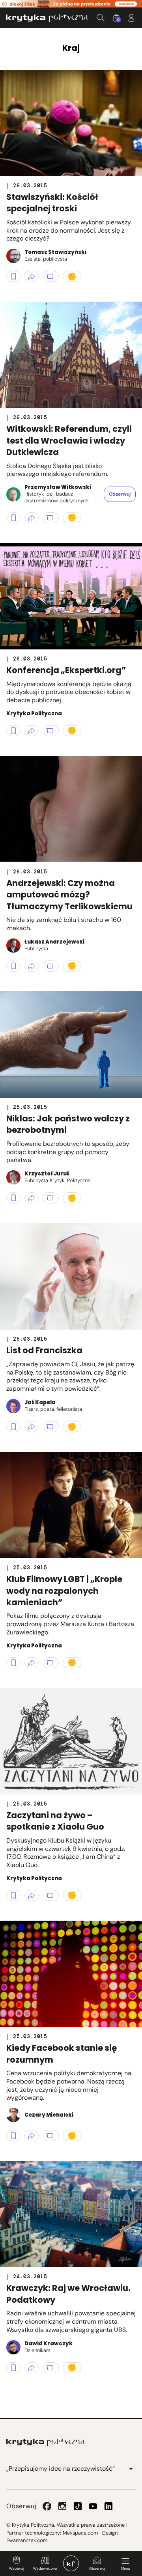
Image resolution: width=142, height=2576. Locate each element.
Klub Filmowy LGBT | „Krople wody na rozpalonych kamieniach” (64, 1591)
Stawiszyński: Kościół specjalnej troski (52, 203)
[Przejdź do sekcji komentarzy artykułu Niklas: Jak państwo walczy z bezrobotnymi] (51, 1198)
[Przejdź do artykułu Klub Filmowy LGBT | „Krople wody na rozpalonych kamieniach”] (71, 1505)
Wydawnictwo (45, 2569)
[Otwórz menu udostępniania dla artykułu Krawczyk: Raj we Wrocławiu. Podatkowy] (32, 2368)
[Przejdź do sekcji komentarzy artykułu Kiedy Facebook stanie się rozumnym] (51, 2136)
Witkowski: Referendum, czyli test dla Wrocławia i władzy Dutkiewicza (69, 440)
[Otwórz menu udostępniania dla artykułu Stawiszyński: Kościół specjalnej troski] (32, 276)
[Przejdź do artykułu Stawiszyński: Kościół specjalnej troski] (71, 123)
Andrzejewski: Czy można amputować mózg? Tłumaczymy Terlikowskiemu (69, 895)
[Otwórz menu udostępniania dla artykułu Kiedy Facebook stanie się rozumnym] (32, 2136)
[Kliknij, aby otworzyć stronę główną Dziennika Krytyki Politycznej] (71, 2563)
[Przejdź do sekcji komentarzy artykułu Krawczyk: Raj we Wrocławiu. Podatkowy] (51, 2368)
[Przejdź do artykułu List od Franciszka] (71, 1276)
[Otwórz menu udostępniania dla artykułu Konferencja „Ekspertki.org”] (32, 731)
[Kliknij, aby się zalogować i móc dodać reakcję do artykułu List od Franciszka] (72, 1427)
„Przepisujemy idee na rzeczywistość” (61, 2469)
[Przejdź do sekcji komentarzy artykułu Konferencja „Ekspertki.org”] (51, 731)
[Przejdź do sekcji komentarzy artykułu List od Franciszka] (51, 1427)
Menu (125, 2569)
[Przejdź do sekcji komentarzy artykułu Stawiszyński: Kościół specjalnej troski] (51, 276)
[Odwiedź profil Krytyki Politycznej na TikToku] (78, 2506)
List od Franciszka (44, 1350)
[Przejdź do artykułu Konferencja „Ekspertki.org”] (71, 596)
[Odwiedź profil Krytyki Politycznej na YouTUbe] (93, 2506)
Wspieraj (17, 2569)
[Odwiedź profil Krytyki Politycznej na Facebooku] (47, 2506)
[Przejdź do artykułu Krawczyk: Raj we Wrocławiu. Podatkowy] (71, 2214)
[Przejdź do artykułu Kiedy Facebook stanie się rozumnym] (71, 1974)
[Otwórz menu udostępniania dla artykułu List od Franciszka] (32, 1427)
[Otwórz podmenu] (131, 2469)
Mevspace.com (80, 2533)
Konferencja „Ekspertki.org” (66, 670)
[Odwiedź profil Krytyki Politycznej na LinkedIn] (108, 2506)
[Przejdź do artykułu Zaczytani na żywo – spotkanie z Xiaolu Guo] (71, 1741)
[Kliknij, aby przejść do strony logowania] (131, 18)
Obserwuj (97, 2569)
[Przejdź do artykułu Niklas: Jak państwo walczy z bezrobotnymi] (71, 1045)
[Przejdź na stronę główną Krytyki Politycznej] (45, 2442)
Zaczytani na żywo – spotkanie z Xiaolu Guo (55, 1821)
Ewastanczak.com (27, 2540)
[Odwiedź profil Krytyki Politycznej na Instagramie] (62, 2506)
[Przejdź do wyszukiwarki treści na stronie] (101, 18)
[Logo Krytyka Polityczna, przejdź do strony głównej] (47, 18)
